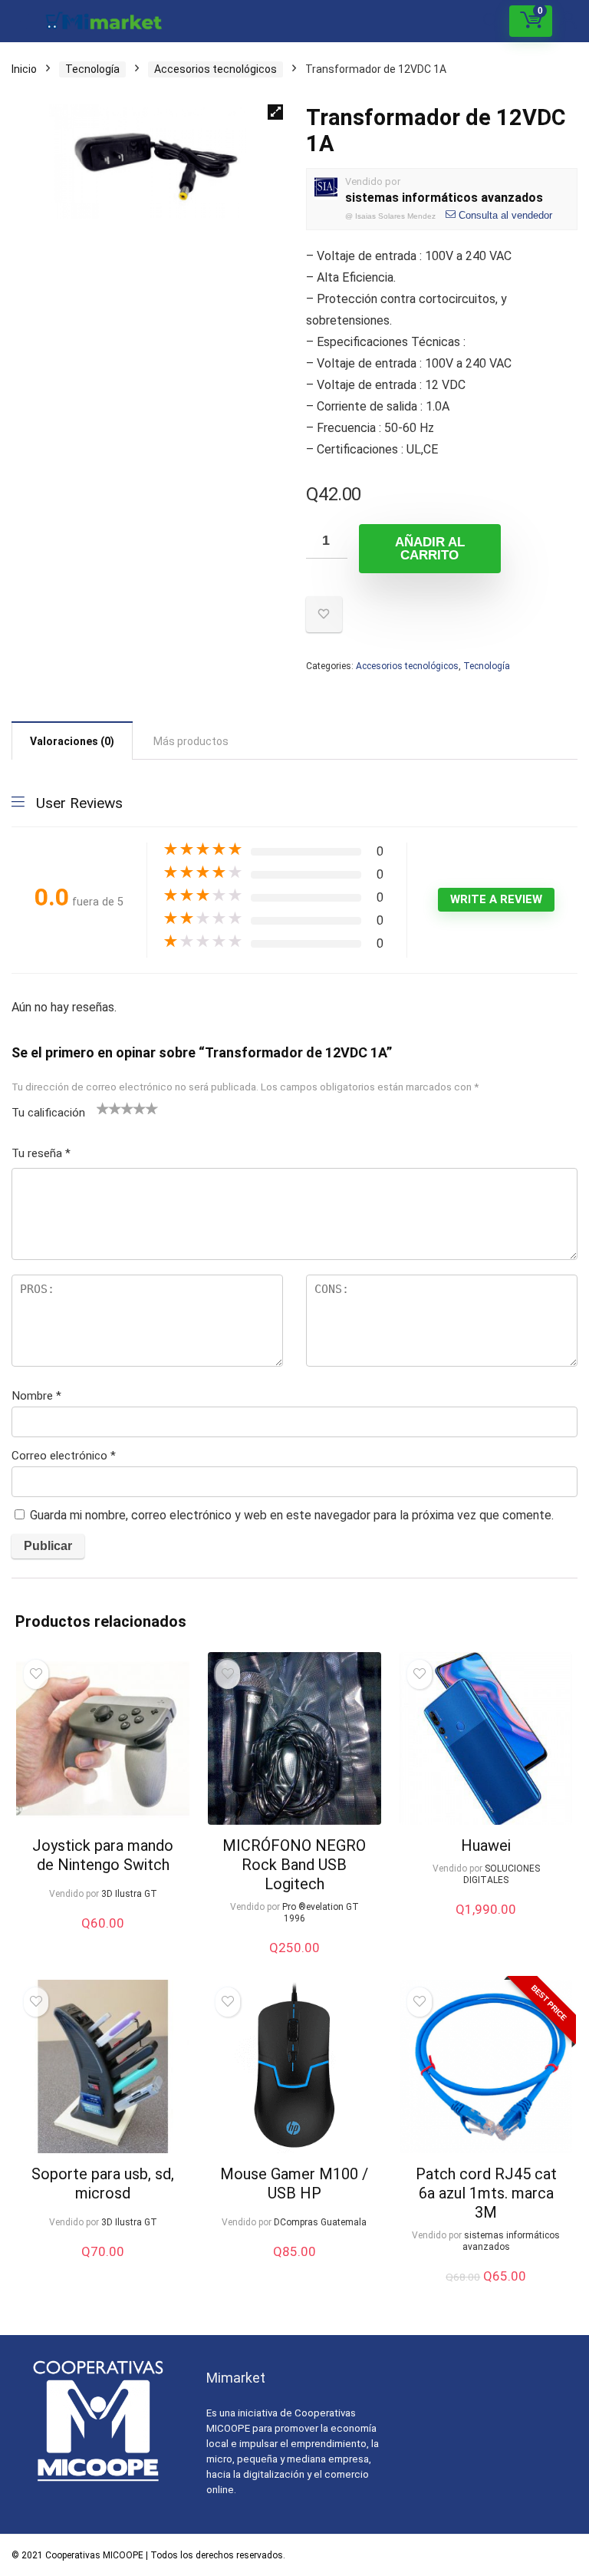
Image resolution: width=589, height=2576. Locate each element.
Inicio (24, 69)
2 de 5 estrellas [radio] (109, 1108)
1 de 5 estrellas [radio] (103, 1108)
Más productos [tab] (191, 741)
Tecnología (92, 69)
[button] (275, 112)
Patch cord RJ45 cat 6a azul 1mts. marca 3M (486, 2193)
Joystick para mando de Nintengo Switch (103, 1855)
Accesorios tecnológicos (216, 69)
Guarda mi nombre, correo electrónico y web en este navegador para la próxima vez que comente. (292, 1515)
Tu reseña (41, 1153)
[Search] (491, 21)
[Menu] (18, 21)
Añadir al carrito (430, 549)
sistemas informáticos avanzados (444, 198)
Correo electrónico (64, 1456)
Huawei (486, 1845)
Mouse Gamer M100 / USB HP (294, 2183)
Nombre (36, 1396)
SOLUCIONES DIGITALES (502, 1874)
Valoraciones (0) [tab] (72, 741)
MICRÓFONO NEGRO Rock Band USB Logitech (294, 1865)
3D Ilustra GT (129, 1894)
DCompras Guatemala (320, 2222)
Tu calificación (48, 1113)
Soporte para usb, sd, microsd (103, 2183)
